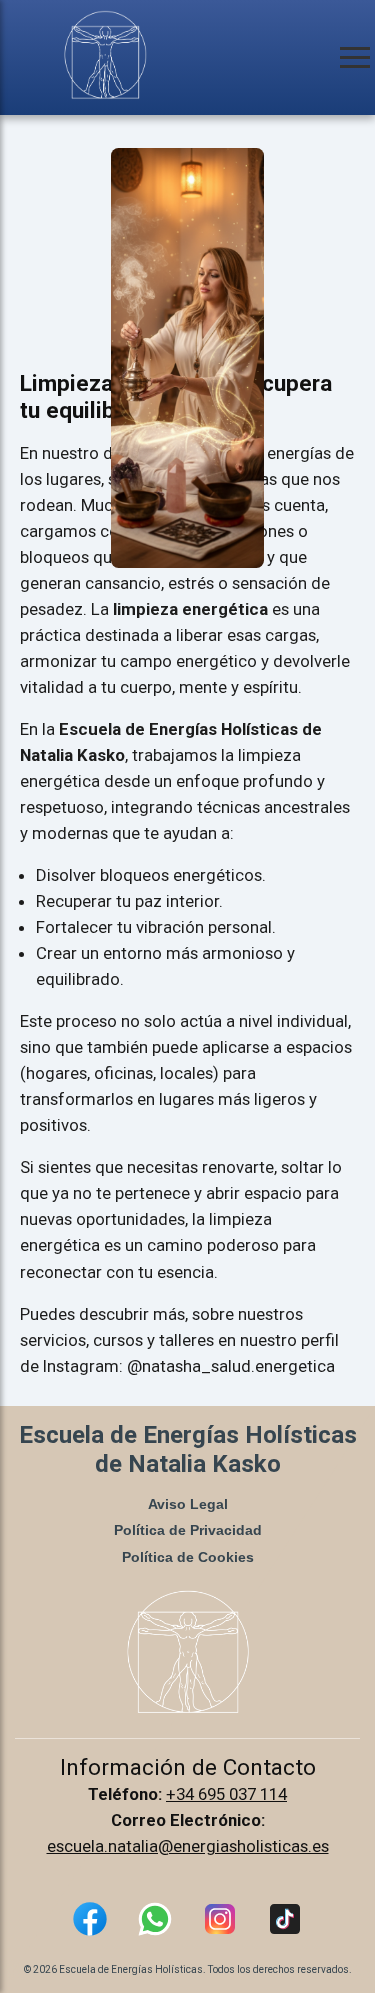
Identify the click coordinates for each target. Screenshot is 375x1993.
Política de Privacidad (188, 1530)
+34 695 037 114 (226, 1794)
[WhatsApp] (155, 1923)
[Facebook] (90, 1923)
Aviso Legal (188, 1504)
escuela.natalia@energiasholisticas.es (188, 1846)
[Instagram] (220, 1923)
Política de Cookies (188, 1557)
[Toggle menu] (355, 57)
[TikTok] (285, 1923)
